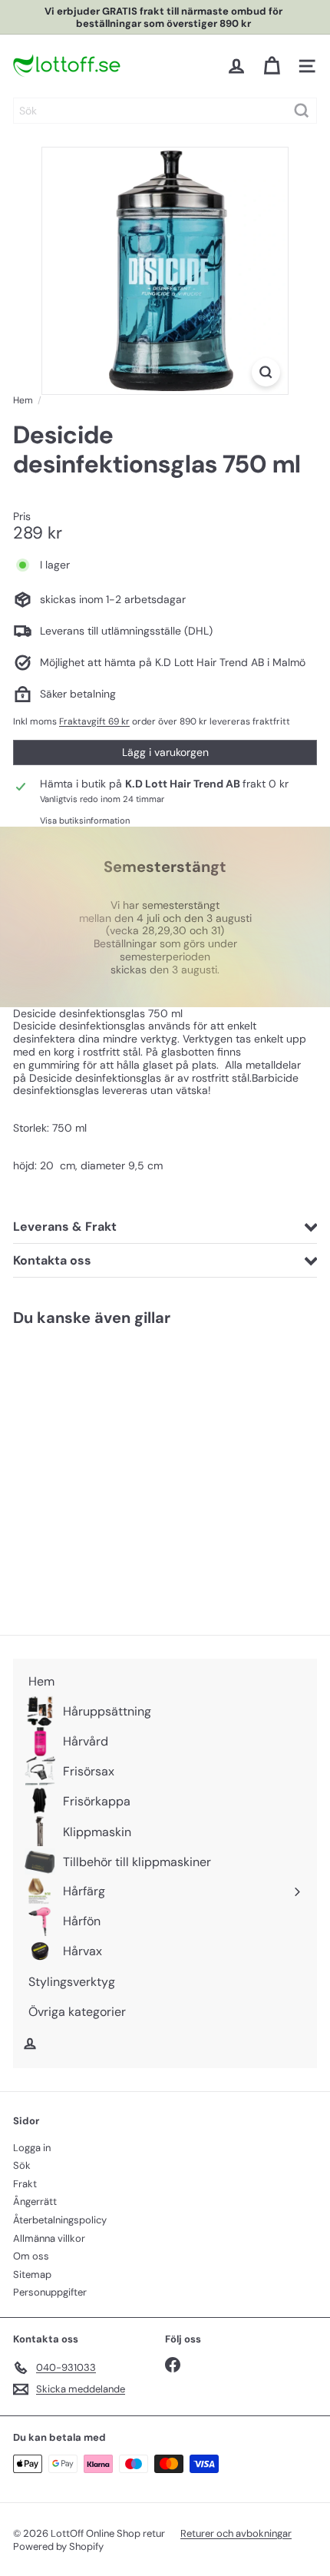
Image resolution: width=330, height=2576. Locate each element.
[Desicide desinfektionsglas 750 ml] (109, 1471)
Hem (23, 400)
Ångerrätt (35, 2201)
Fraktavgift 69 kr (94, 721)
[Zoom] (266, 372)
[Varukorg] (272, 66)
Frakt (25, 2184)
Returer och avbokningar (236, 2533)
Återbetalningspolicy (60, 2220)
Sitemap (32, 2274)
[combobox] (165, 111)
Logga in (32, 2148)
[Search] (302, 111)
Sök (22, 2165)
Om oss (31, 2256)
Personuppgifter (50, 2292)
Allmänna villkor (49, 2238)
